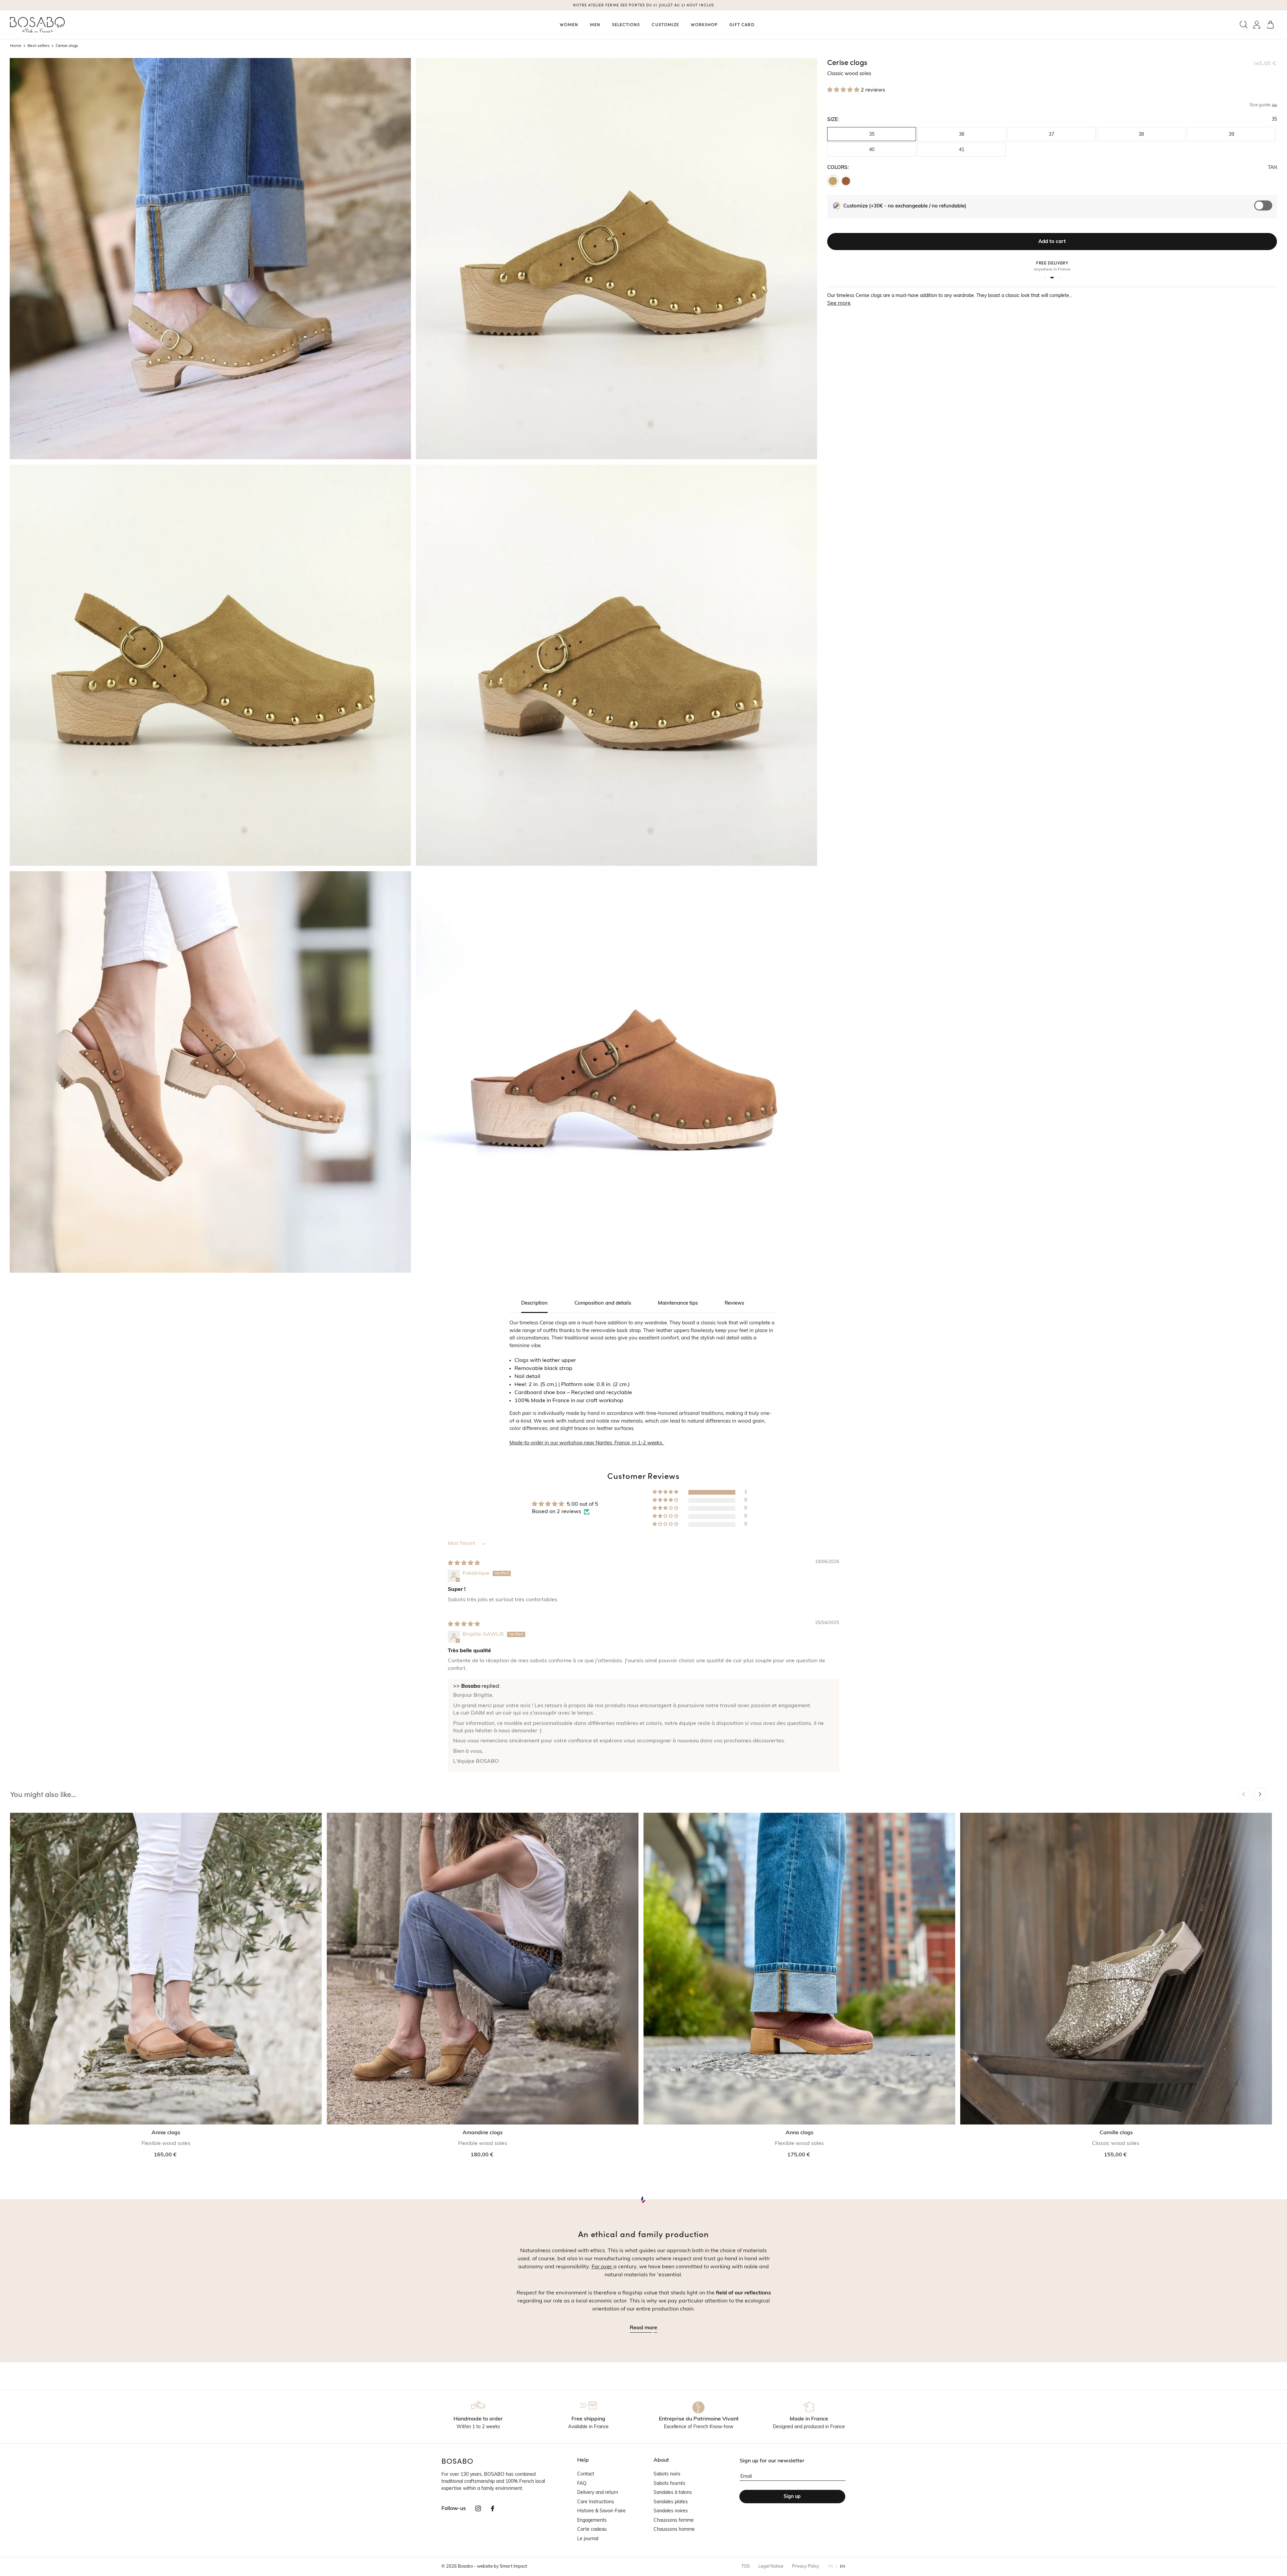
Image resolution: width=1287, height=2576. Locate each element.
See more (839, 303)
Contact (586, 2474)
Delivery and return (598, 2493)
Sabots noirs (667, 2474)
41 (962, 150)
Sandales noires (671, 2511)
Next (1260, 1794)
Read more (643, 2328)
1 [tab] (1045, 278)
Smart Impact (513, 2566)
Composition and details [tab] (603, 1303)
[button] (1244, 25)
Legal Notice (771, 2566)
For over (602, 2267)
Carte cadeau (592, 2530)
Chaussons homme (674, 2530)
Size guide (1260, 105)
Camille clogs (1116, 2133)
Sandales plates (671, 2502)
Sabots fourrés (669, 2484)
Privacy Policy (806, 2566)
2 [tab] (1051, 278)
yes (1266, 209)
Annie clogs (166, 2133)
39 (1231, 135)
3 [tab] (1058, 278)
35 (872, 135)
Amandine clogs (483, 2133)
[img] (464, 1563)
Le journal (588, 2539)
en (843, 2567)
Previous (1244, 1794)
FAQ (582, 2484)
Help (583, 2460)
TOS (746, 2566)
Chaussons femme (674, 2521)
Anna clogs (800, 2133)
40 (872, 150)
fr (831, 2567)
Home (16, 46)
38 (1141, 135)
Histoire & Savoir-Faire (601, 2511)
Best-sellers (39, 46)
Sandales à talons (673, 2493)
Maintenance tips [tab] (678, 1303)
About (661, 2460)
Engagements (592, 2521)
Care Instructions (596, 2502)
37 (1051, 135)
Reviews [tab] (734, 1303)
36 (962, 135)
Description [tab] (534, 1303)
